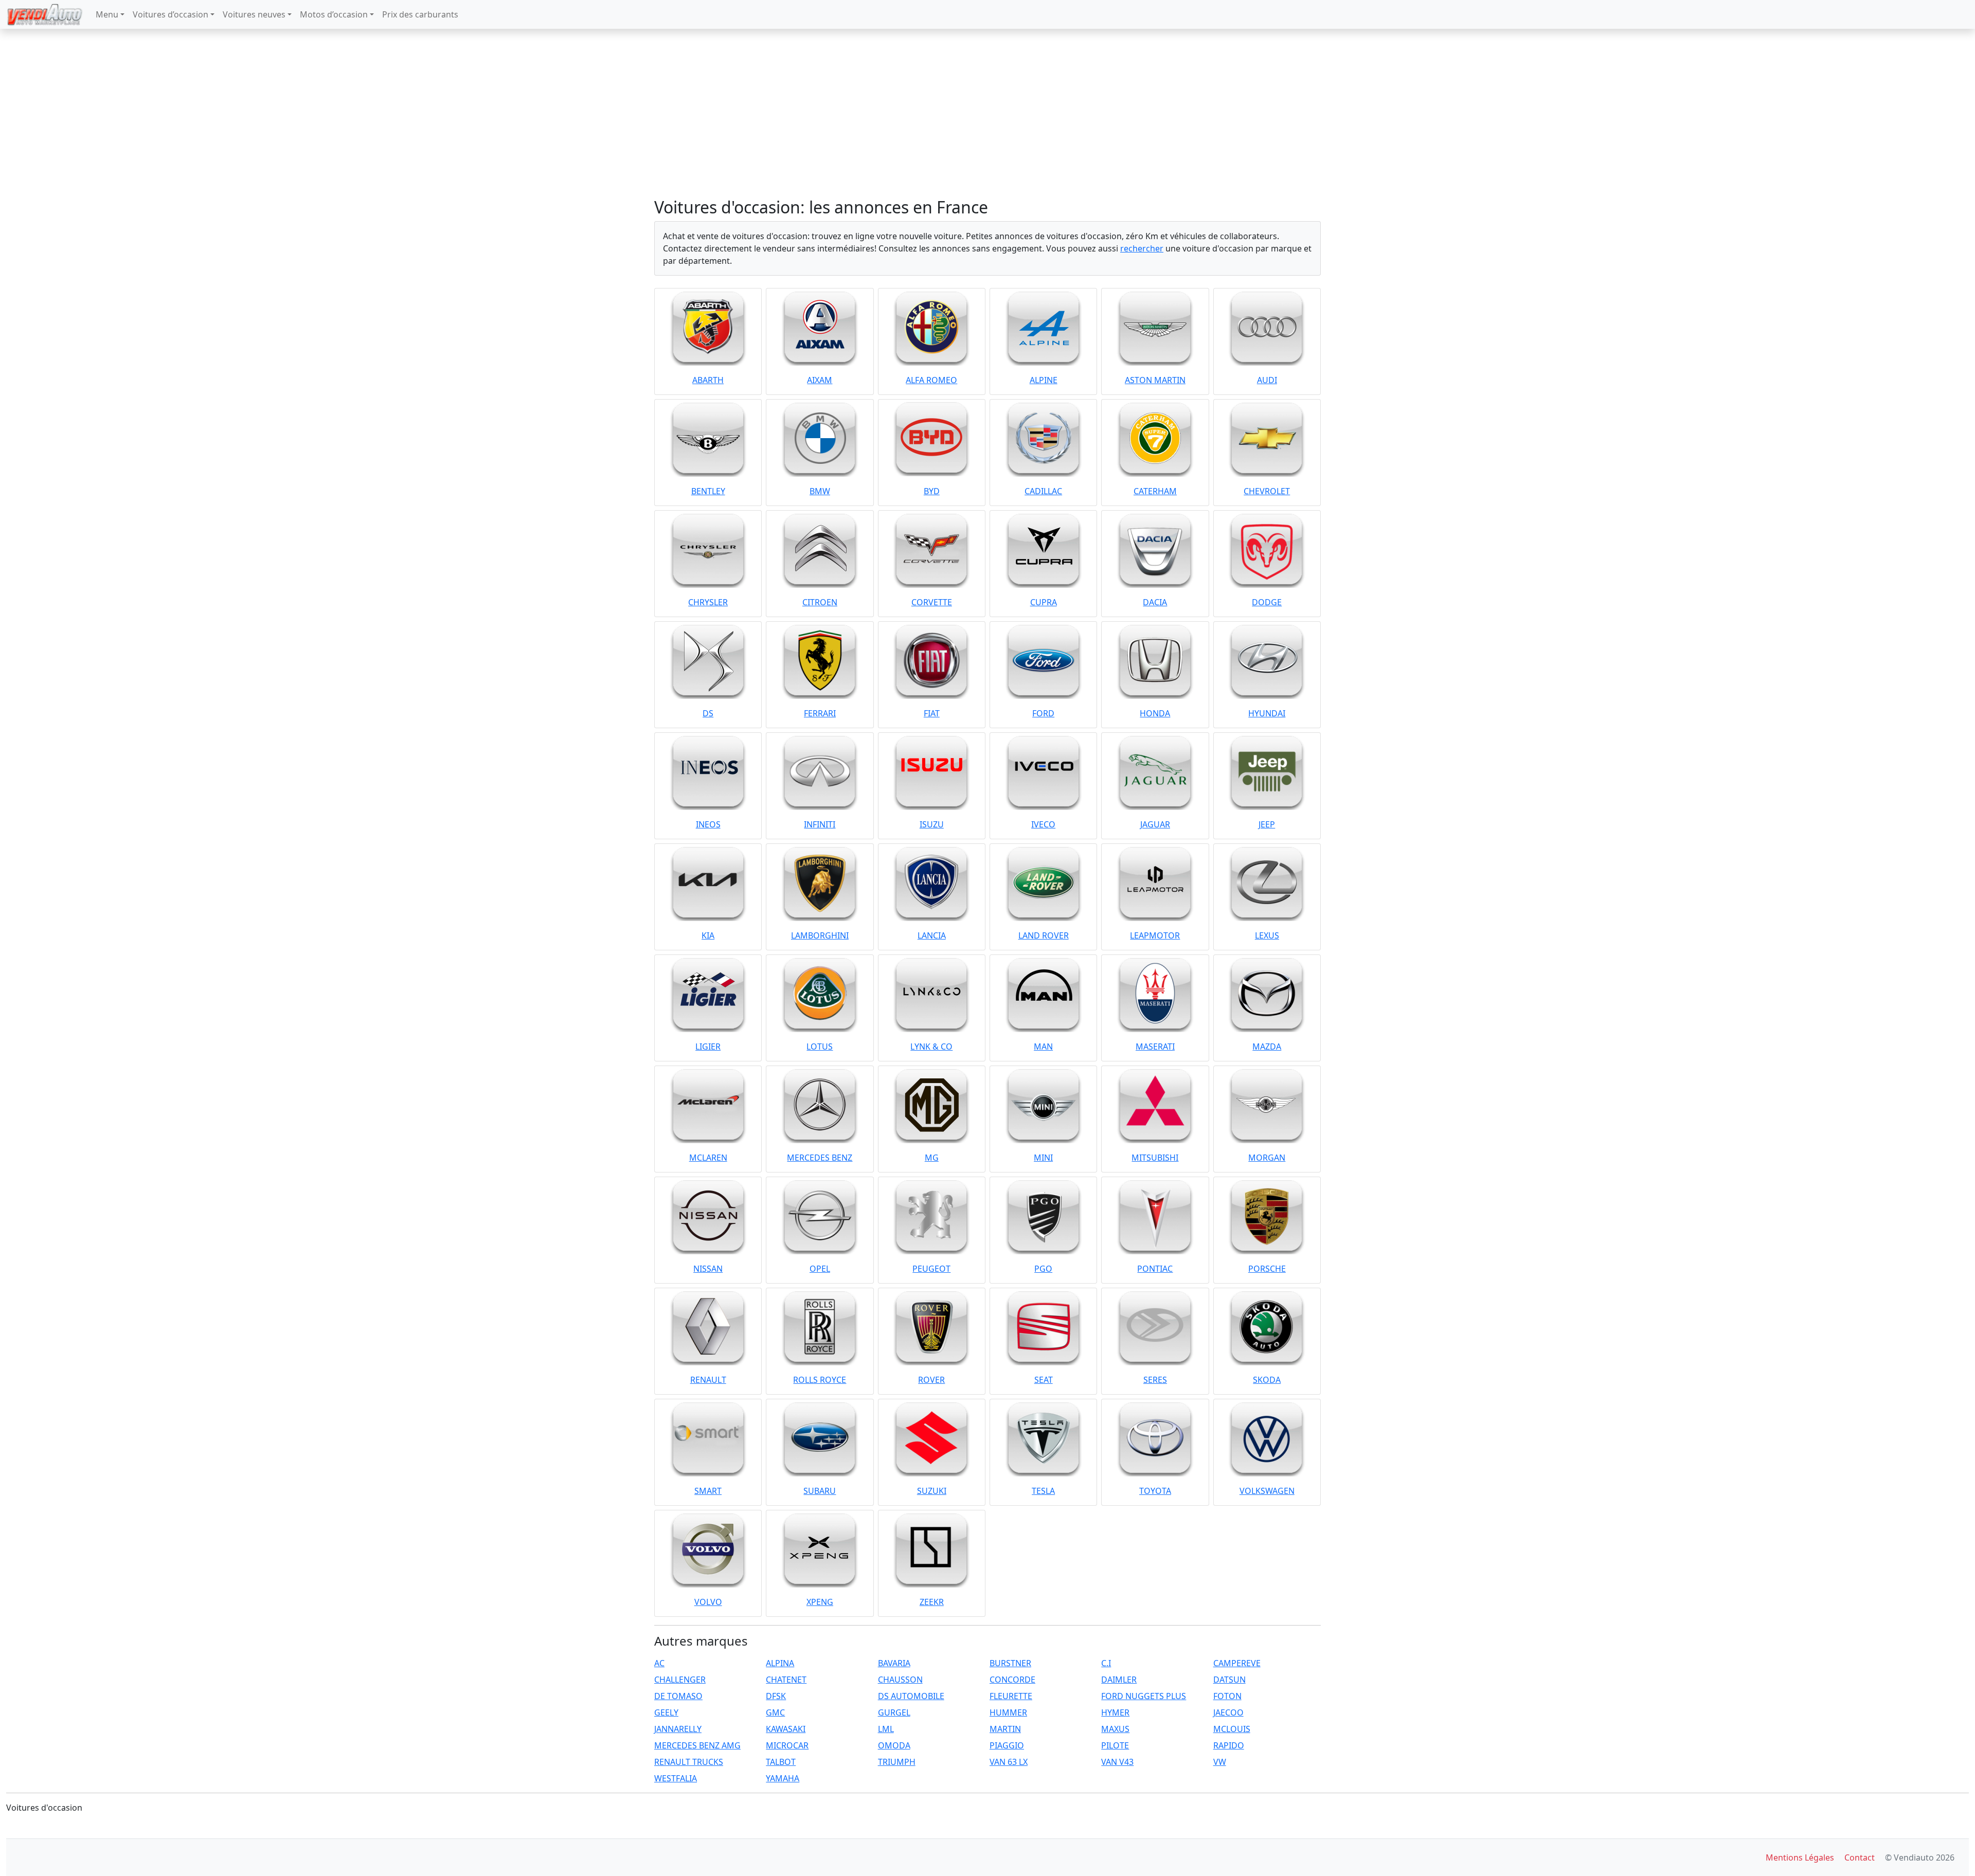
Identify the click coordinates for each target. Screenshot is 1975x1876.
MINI (1043, 1158)
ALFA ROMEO (931, 380)
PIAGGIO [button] (1007, 1745)
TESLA (1043, 1491)
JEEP (1267, 824)
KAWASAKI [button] (786, 1729)
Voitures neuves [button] (254, 14)
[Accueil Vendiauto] (45, 14)
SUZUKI (932, 1491)
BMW (820, 491)
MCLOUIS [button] (1232, 1729)
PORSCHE (1267, 1269)
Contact (1860, 1857)
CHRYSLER (708, 602)
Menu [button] (107, 14)
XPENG (820, 1602)
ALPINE (1044, 380)
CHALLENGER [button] (680, 1680)
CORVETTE (932, 602)
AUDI (1267, 380)
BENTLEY (708, 491)
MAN (1043, 1047)
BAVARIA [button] (894, 1663)
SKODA (1267, 1380)
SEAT (1044, 1380)
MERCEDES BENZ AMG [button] (697, 1745)
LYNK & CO (931, 1047)
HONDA (1155, 713)
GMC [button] (775, 1712)
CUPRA (1044, 602)
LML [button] (886, 1729)
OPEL (820, 1269)
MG (932, 1158)
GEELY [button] (666, 1712)
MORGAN (1267, 1158)
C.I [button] (1106, 1663)
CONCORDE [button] (1012, 1680)
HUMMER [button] (1008, 1712)
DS (708, 713)
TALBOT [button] (781, 1762)
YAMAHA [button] (783, 1778)
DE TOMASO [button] (678, 1696)
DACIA (1155, 602)
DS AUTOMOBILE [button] (911, 1696)
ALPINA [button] (780, 1663)
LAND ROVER (1044, 935)
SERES (1155, 1380)
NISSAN (708, 1269)
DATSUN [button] (1229, 1680)
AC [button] (659, 1663)
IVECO (1043, 824)
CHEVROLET (1267, 491)
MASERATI (1155, 1047)
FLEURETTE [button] (1011, 1696)
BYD (932, 491)
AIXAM (820, 380)
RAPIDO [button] (1229, 1745)
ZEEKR (932, 1602)
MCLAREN (708, 1158)
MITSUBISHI (1155, 1158)
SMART (708, 1491)
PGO (1043, 1269)
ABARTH (708, 380)
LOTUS (820, 1047)
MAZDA (1267, 1047)
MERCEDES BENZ (820, 1158)
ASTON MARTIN (1155, 380)
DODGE (1267, 602)
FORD (1043, 713)
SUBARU (820, 1491)
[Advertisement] (987, 113)
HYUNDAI (1267, 713)
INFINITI (820, 824)
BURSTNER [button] (1010, 1663)
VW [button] (1220, 1762)
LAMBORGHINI (820, 935)
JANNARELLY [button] (678, 1729)
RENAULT (708, 1380)
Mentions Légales (1800, 1857)
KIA (708, 935)
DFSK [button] (776, 1696)
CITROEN (820, 602)
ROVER (931, 1380)
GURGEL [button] (894, 1712)
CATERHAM (1155, 491)
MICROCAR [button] (787, 1745)
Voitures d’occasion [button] (170, 14)
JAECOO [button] (1228, 1712)
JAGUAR (1155, 824)
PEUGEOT (931, 1269)
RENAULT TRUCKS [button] (689, 1762)
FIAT (932, 713)
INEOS (708, 824)
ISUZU (932, 824)
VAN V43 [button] (1117, 1762)
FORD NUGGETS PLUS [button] (1144, 1696)
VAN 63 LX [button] (1009, 1762)
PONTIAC (1155, 1269)
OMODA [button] (894, 1745)
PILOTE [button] (1115, 1745)
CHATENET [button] (786, 1680)
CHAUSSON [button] (900, 1680)
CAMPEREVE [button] (1237, 1663)
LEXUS (1267, 935)
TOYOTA (1155, 1491)
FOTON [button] (1227, 1696)
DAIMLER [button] (1119, 1680)
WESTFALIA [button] (676, 1778)
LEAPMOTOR (1155, 935)
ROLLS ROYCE (820, 1380)
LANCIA (932, 935)
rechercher (1142, 248)
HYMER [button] (1115, 1712)
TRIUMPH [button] (897, 1762)
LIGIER (708, 1047)
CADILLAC (1043, 491)
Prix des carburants (420, 14)
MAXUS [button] (1115, 1729)
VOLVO (708, 1602)
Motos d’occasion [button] (334, 14)
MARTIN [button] (1005, 1729)
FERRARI (820, 713)
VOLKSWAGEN (1267, 1491)
